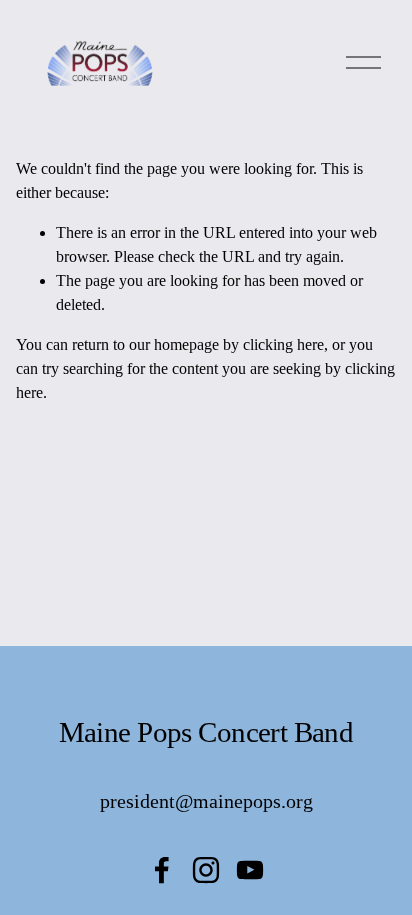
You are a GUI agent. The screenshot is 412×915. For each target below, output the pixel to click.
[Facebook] (162, 870)
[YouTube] (250, 870)
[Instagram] (206, 870)
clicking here (283, 344)
